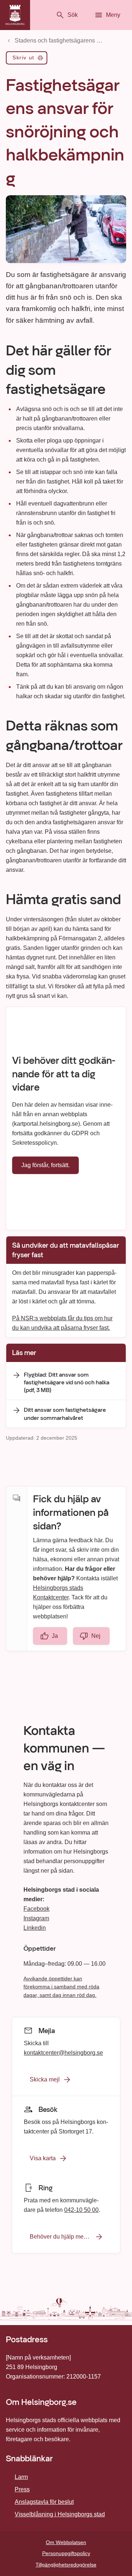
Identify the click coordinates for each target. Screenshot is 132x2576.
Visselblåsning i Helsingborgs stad (60, 2514)
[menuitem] (27, 59)
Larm (21, 2477)
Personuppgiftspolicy (66, 2553)
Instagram (36, 1918)
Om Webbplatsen (66, 2542)
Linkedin (35, 1928)
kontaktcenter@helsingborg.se (63, 2052)
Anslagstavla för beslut (44, 2502)
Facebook (36, 1909)
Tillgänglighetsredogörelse (66, 2565)
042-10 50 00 (81, 2210)
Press (22, 2489)
